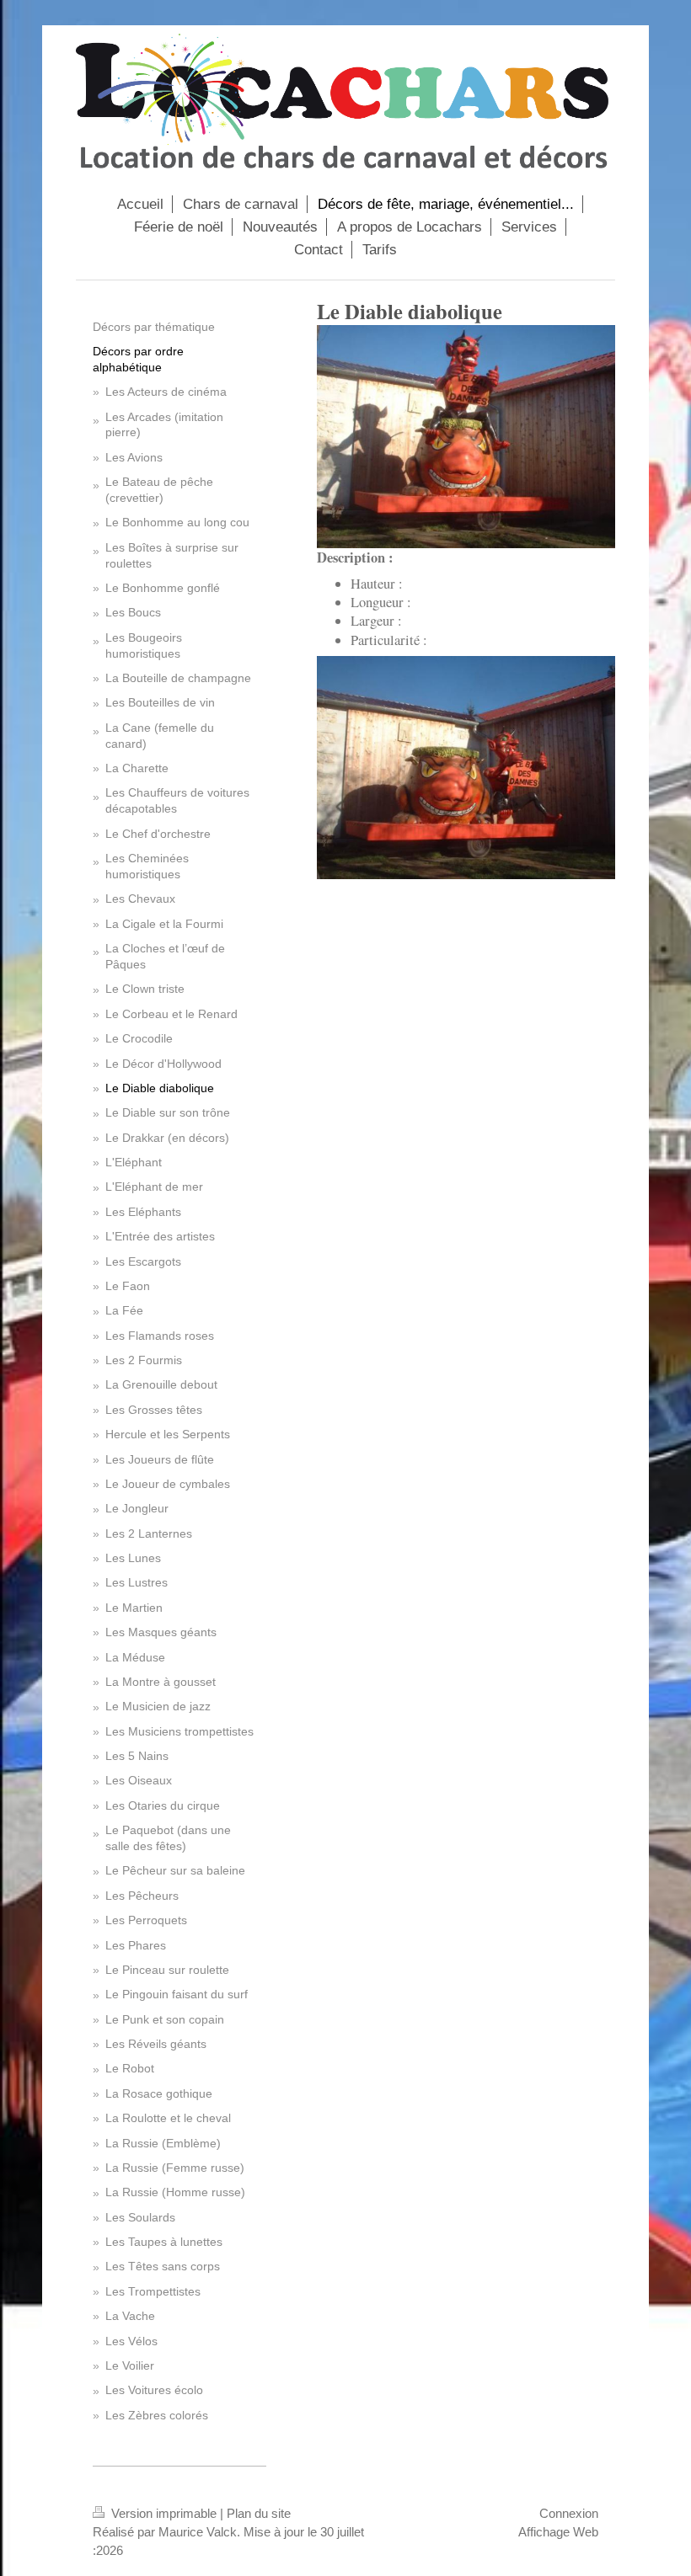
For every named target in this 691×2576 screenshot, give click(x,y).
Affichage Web (558, 2532)
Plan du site (259, 2513)
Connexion (569, 2513)
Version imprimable (164, 2513)
